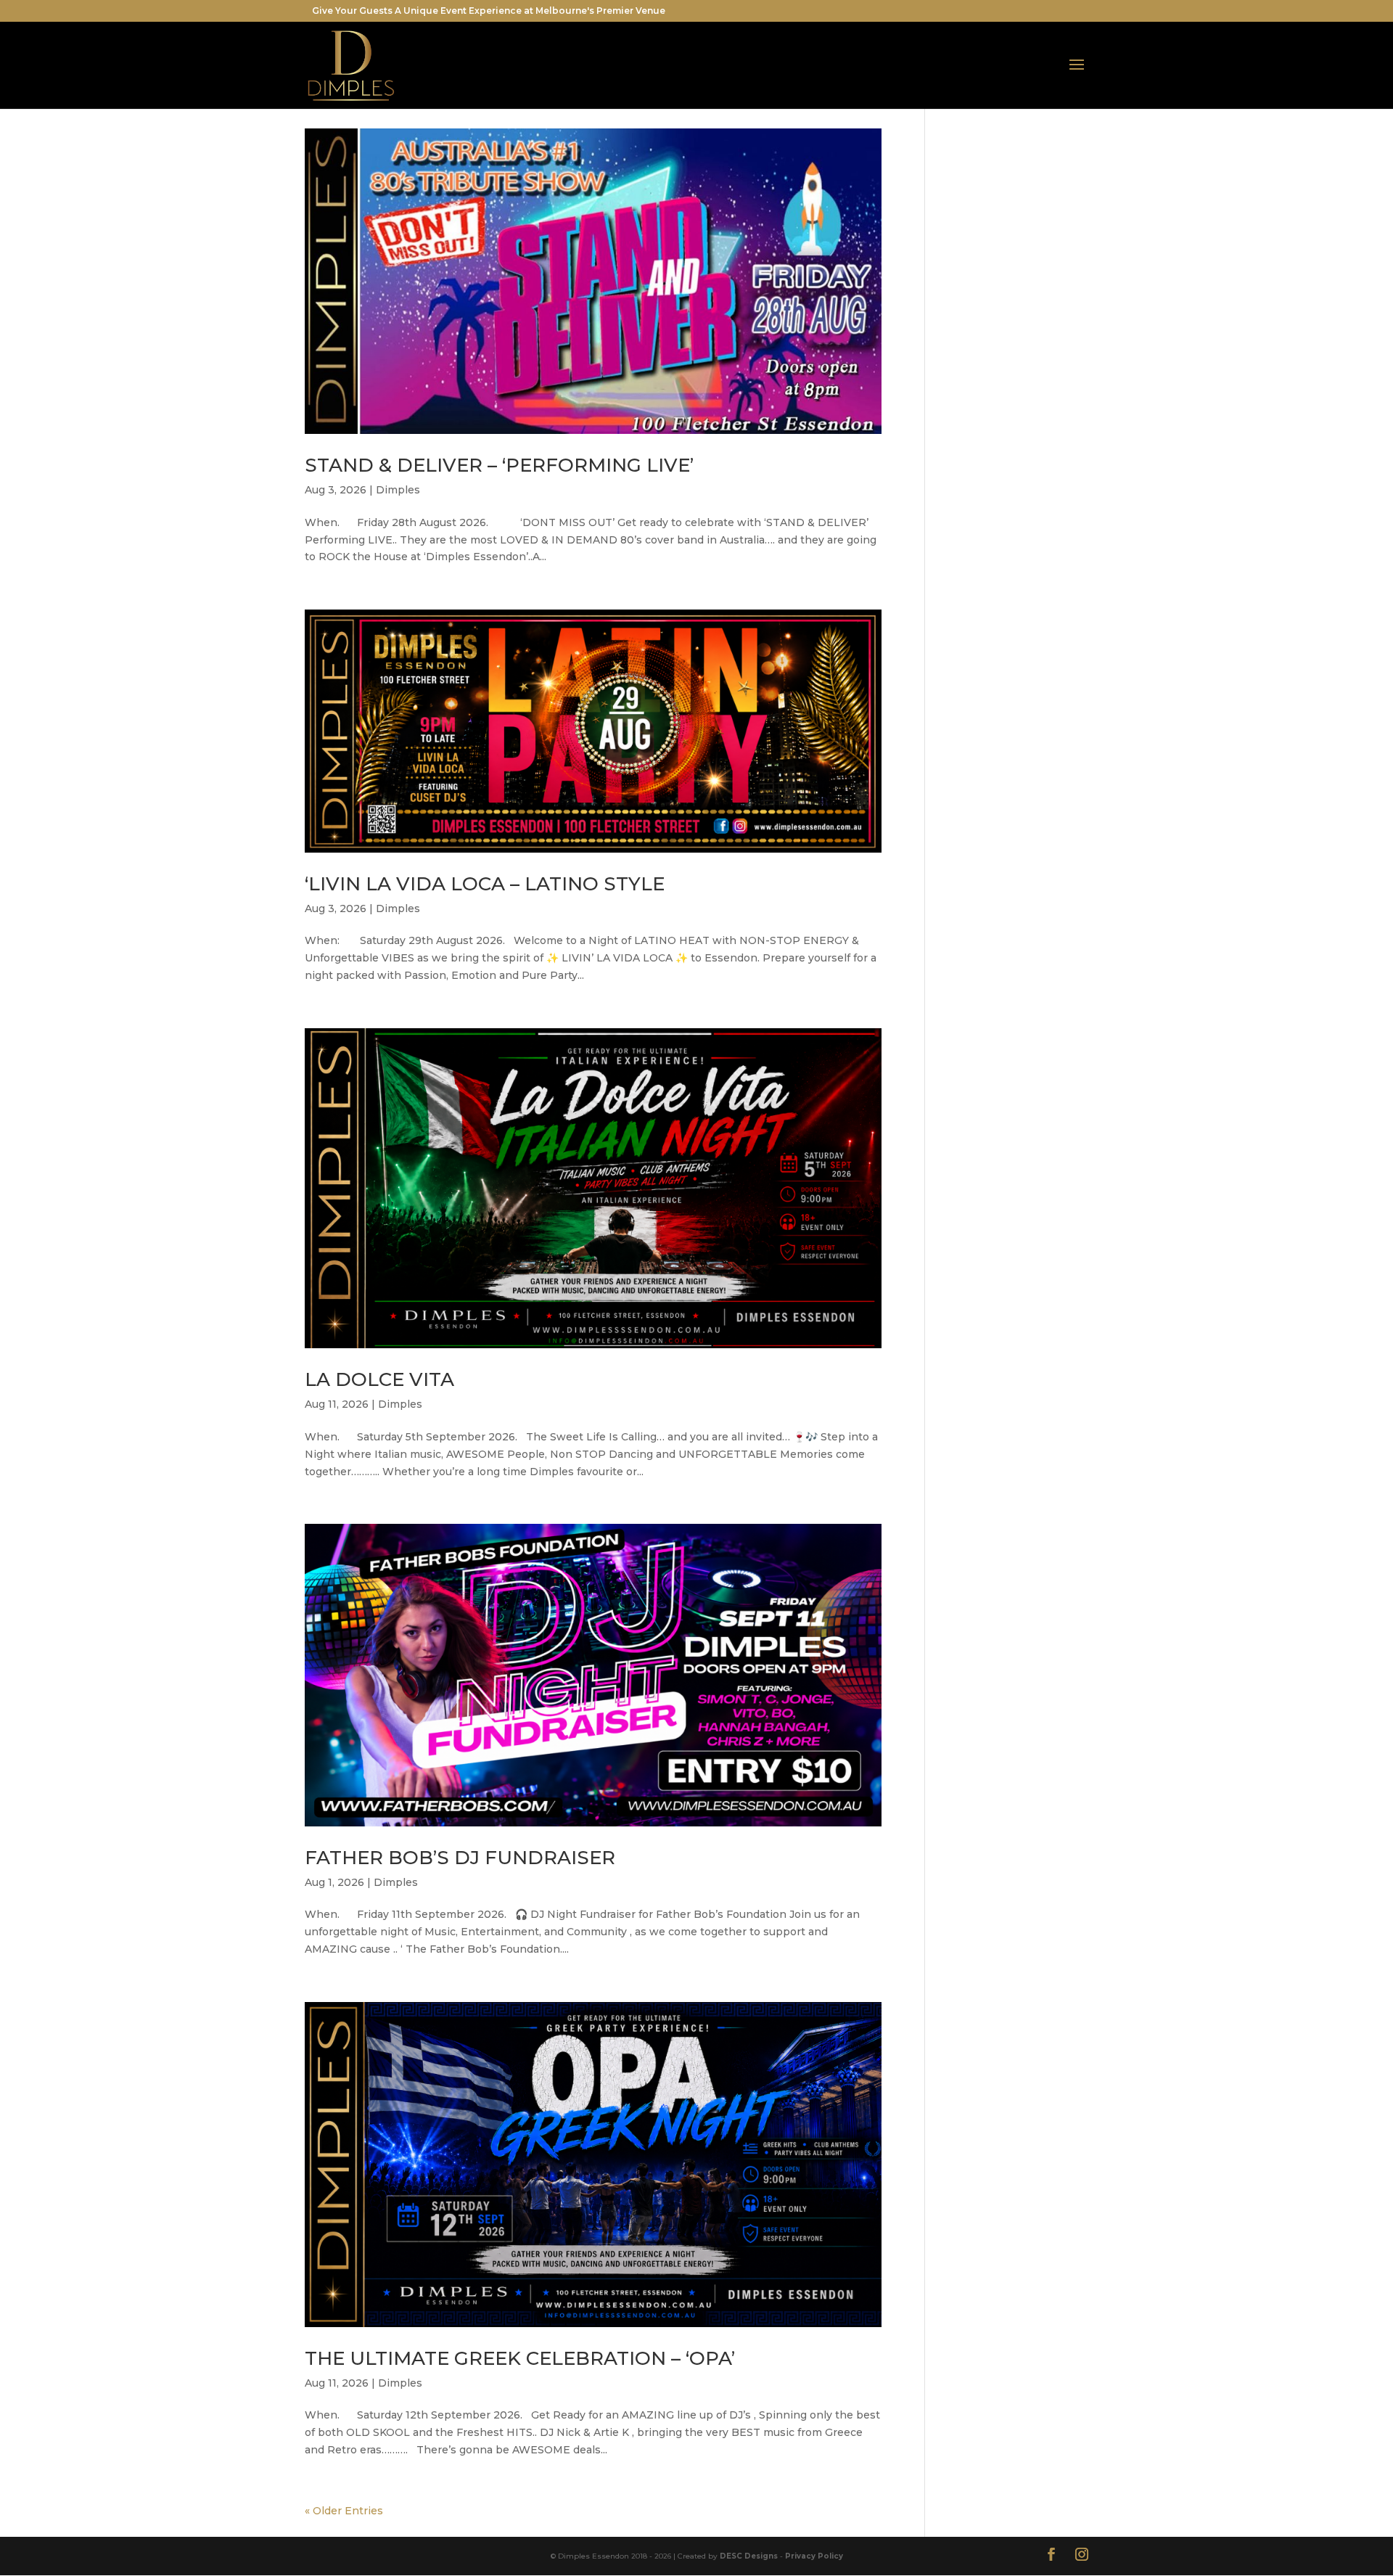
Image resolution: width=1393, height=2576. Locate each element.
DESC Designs (749, 2556)
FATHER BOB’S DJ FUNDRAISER (460, 1858)
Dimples (398, 490)
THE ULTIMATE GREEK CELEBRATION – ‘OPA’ (520, 2358)
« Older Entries (344, 2511)
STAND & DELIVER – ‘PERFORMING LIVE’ (499, 465)
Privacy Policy (814, 2556)
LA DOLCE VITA (379, 1379)
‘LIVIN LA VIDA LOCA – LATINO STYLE (485, 884)
